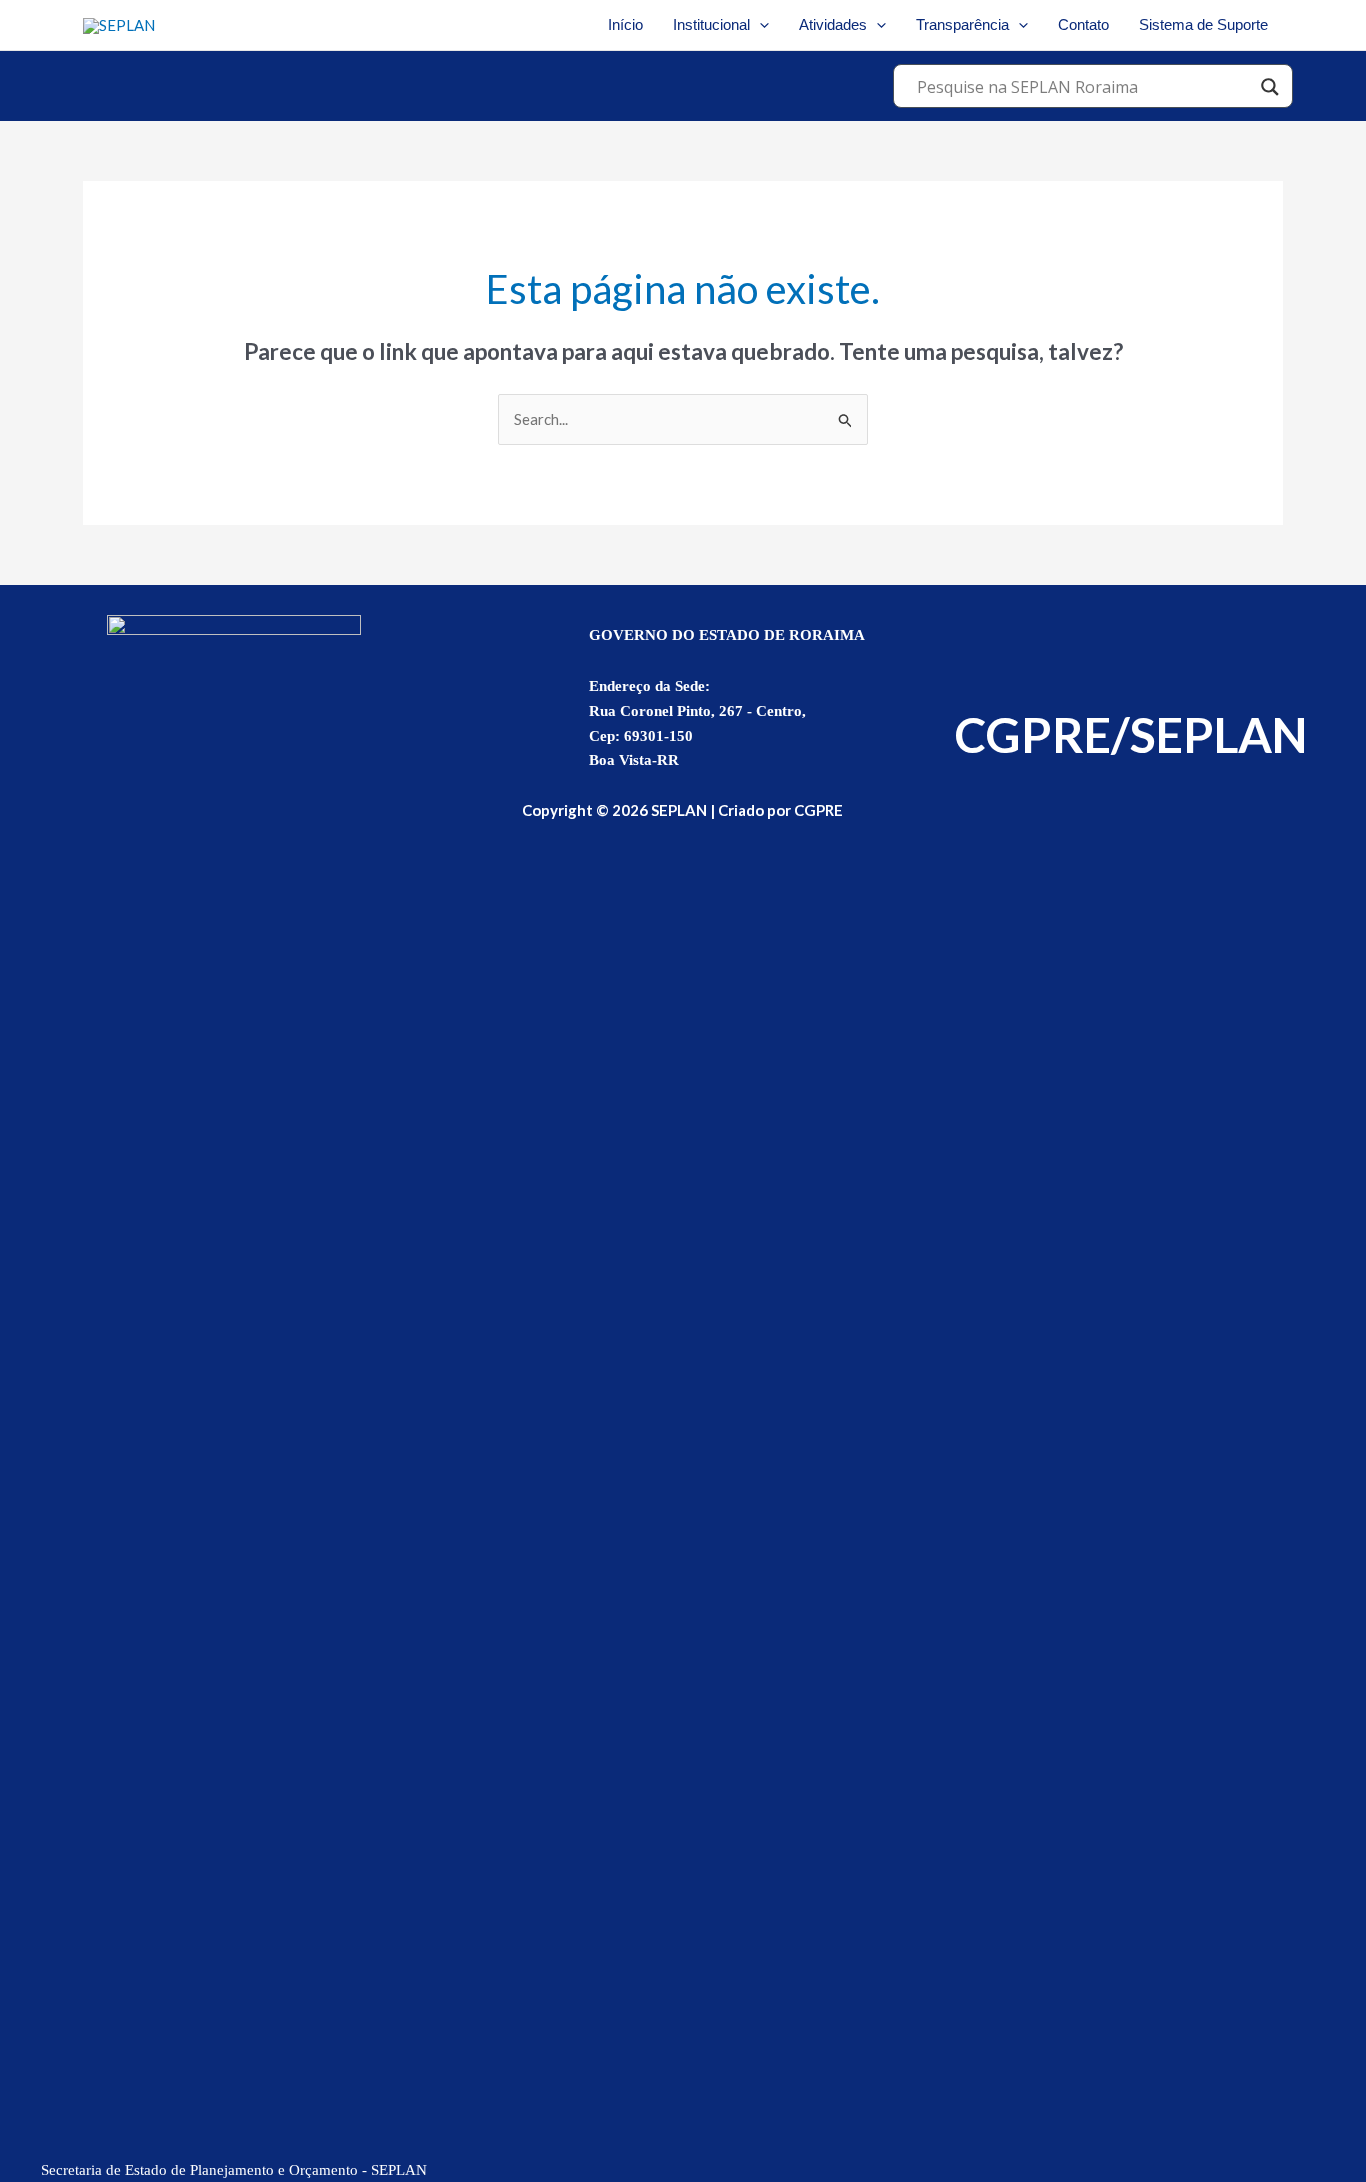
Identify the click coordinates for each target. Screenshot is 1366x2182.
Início (625, 24)
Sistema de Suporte (1203, 24)
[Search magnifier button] (1270, 87)
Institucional (711, 24)
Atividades (833, 24)
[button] (759, 25)
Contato (1083, 24)
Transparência (962, 24)
